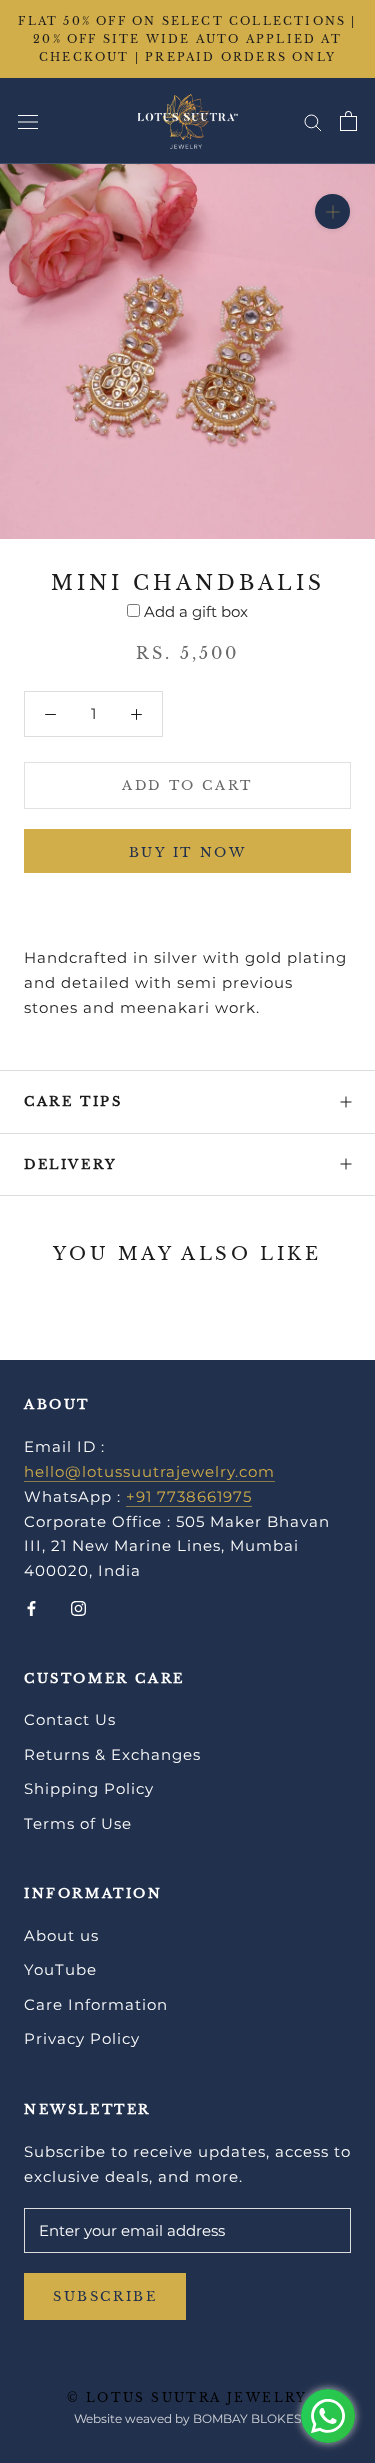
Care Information (96, 2004)
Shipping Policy (89, 1788)
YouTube (60, 1969)
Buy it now (188, 852)
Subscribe (105, 2296)
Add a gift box (196, 611)
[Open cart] (348, 121)
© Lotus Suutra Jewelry (187, 2397)
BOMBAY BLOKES (247, 2418)
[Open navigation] (28, 121)
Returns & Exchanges (112, 1754)
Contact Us (70, 1719)
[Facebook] (31, 1607)
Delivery (71, 1164)
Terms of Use (78, 1823)
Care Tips (73, 1101)
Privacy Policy (82, 2038)
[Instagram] (78, 1607)
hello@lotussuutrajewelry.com (149, 1471)
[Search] (313, 121)
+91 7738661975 (189, 1496)
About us (61, 1935)
